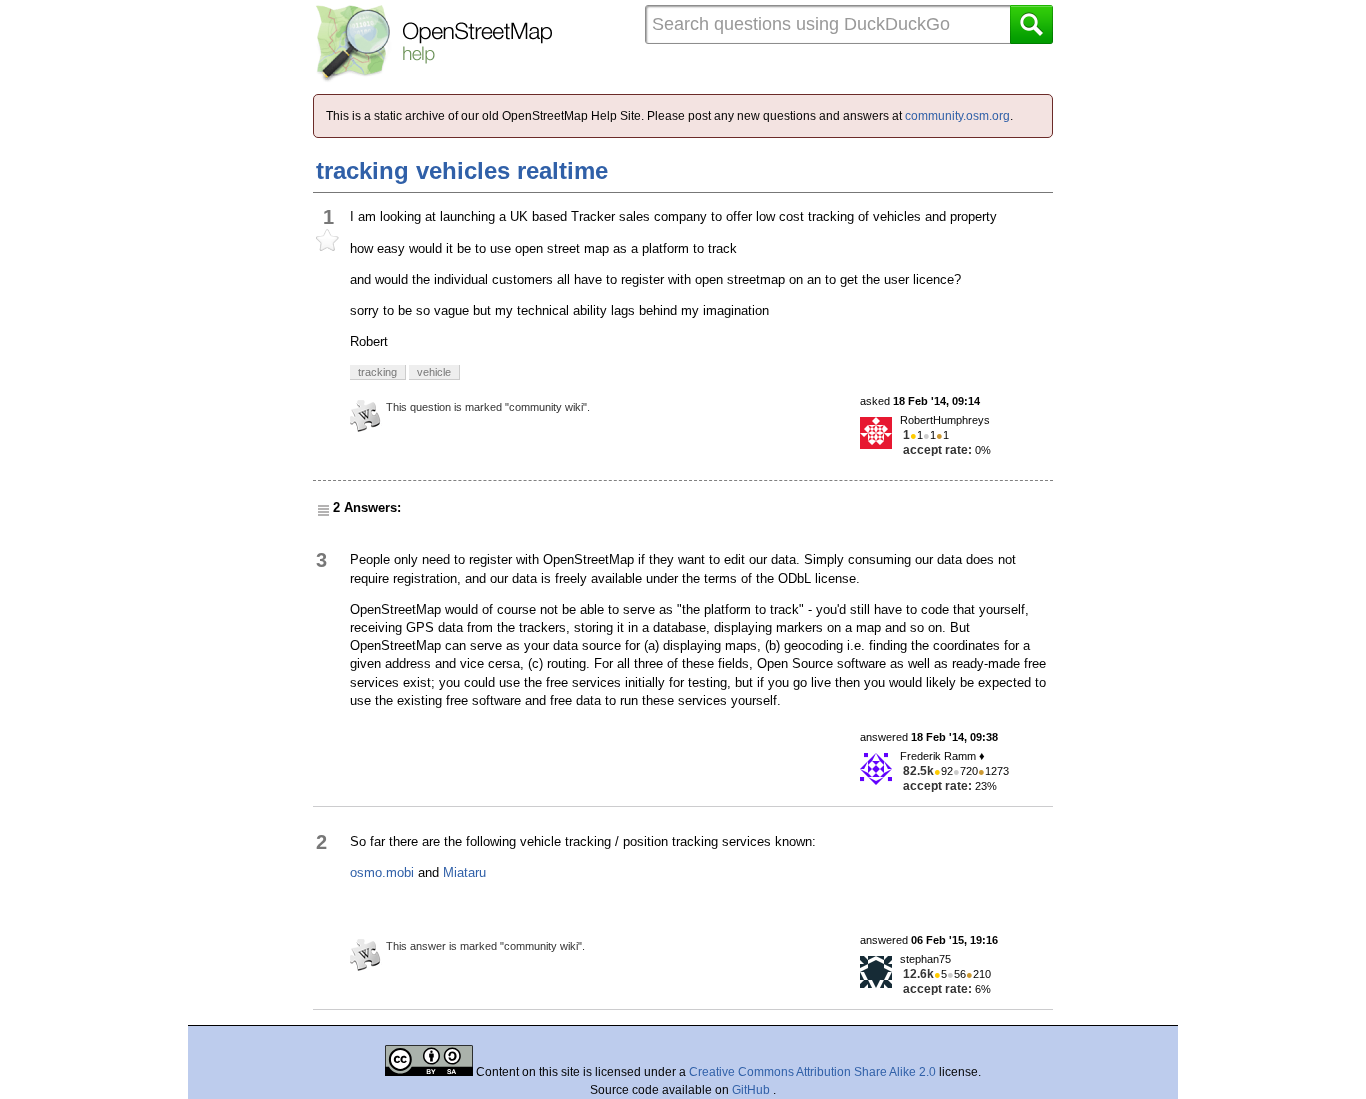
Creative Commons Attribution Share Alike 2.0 (812, 1072)
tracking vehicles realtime (462, 170)
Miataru (464, 872)
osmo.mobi (382, 872)
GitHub (752, 1090)
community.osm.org (957, 116)
